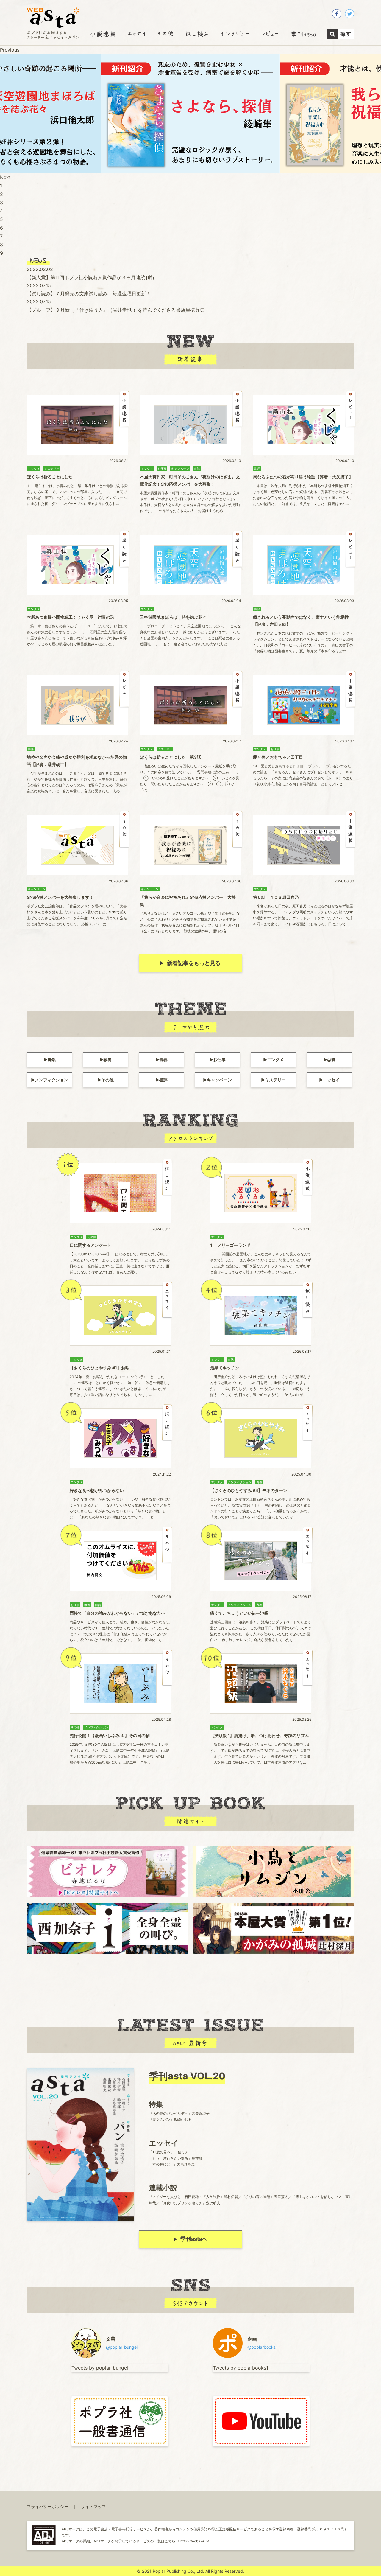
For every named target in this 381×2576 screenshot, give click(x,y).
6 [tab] (1, 228)
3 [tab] (1, 203)
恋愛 (331, 1060)
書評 (163, 1080)
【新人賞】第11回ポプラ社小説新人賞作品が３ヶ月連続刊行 (91, 277)
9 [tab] (1, 253)
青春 (163, 1060)
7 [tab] (1, 236)
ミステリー (275, 1080)
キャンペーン (219, 1080)
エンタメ (275, 1060)
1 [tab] (1, 186)
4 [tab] (1, 211)
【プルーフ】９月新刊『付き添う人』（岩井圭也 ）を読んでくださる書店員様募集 (116, 310)
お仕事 (219, 1060)
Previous (10, 50)
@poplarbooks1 (263, 2347)
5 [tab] (1, 219)
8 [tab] (1, 245)
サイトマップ (93, 2506)
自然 (51, 1060)
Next (5, 177)
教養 (107, 1060)
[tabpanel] (190, 114)
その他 (107, 1080)
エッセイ (331, 1080)
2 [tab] (1, 194)
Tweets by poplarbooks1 (241, 2368)
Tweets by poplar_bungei (100, 2368)
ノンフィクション (51, 1080)
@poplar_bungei (122, 2347)
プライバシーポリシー (48, 2506)
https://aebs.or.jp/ (195, 2541)
